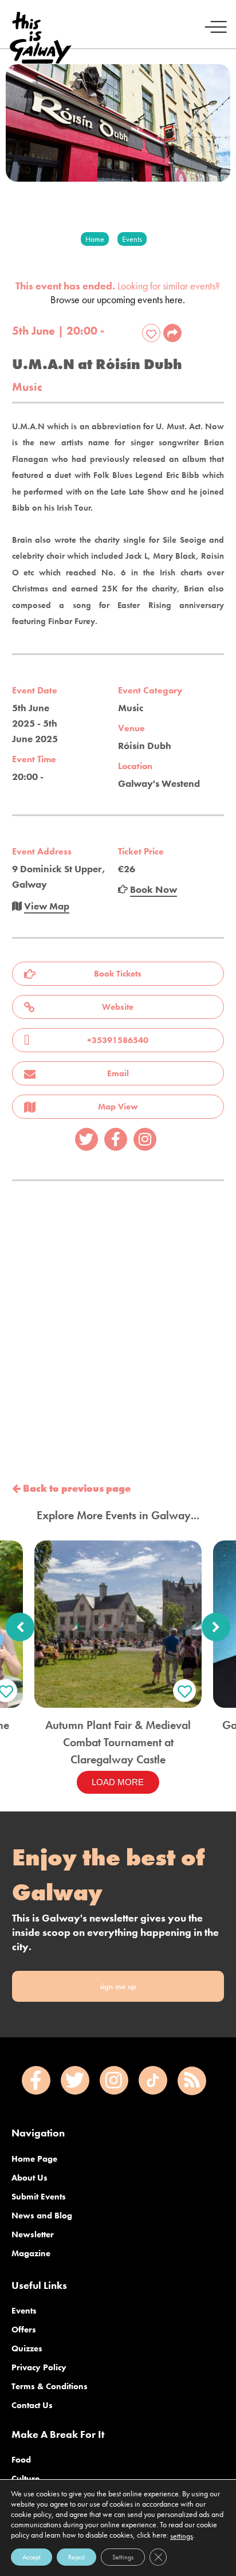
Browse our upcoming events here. (118, 299)
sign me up (118, 1986)
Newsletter (33, 2234)
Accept (32, 2557)
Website (118, 1007)
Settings (123, 2557)
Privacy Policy (39, 2367)
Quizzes (27, 2348)
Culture (25, 2479)
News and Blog (42, 2216)
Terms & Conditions (50, 2386)
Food (21, 2460)
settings (182, 2536)
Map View (118, 1107)
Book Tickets (118, 974)
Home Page (34, 2159)
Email (118, 1073)
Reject (76, 2557)
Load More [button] (118, 1782)
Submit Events (39, 2197)
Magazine (31, 2253)
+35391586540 (118, 1040)
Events (24, 2311)
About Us (29, 2178)
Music (27, 387)
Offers (24, 2330)
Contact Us (32, 2405)
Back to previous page (76, 1488)
